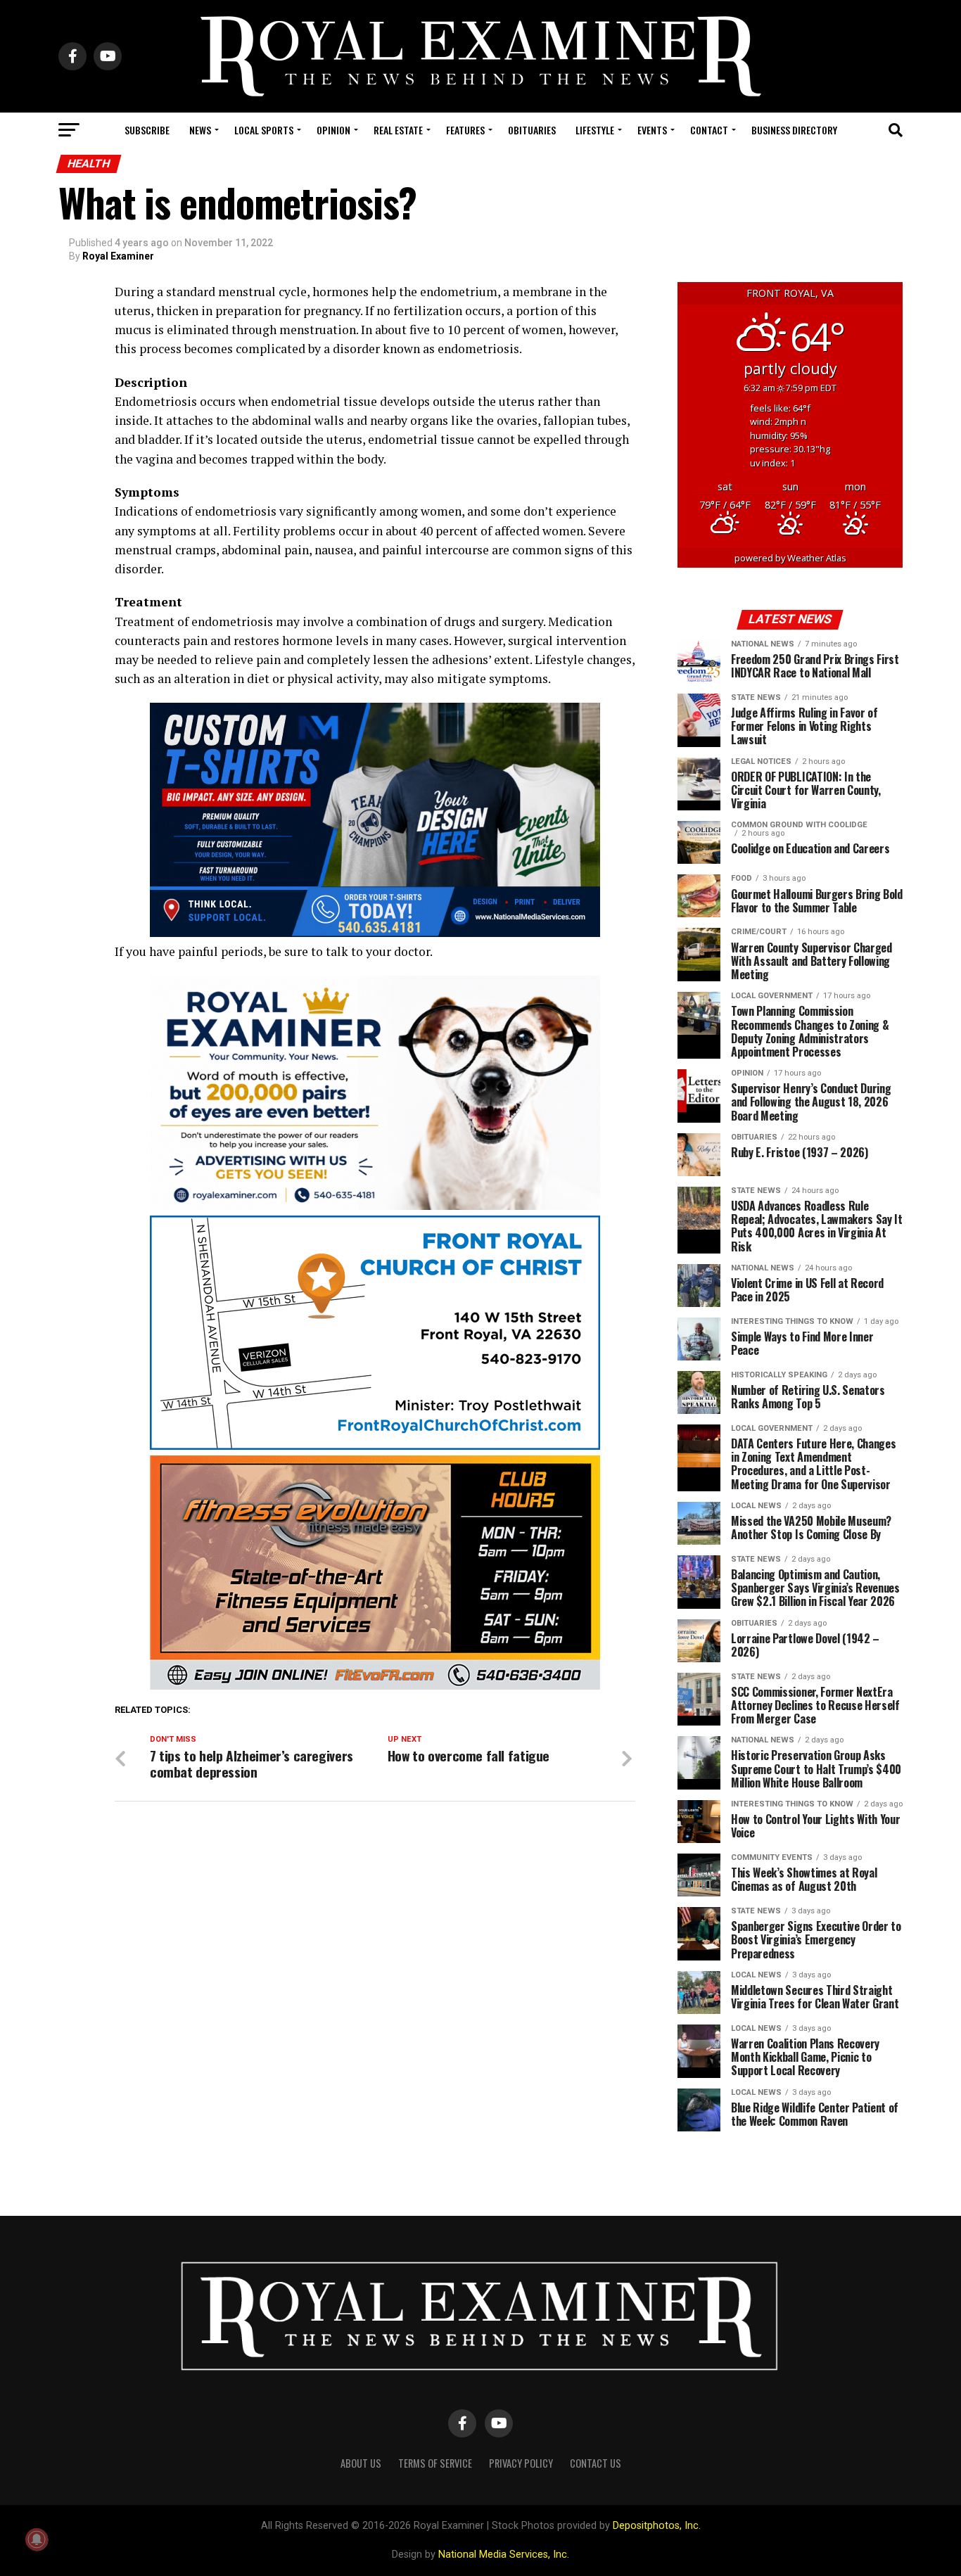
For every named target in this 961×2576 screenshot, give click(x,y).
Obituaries (532, 130)
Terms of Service (435, 2463)
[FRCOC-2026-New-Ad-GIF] (375, 1446)
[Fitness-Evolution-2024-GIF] (375, 1686)
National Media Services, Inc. (504, 2555)
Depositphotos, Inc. (657, 2526)
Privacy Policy (521, 2463)
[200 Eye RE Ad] (375, 1206)
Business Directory (794, 130)
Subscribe (147, 130)
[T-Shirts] (375, 933)
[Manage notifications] (37, 2539)
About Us (361, 2463)
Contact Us (596, 2463)
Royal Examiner (118, 256)
